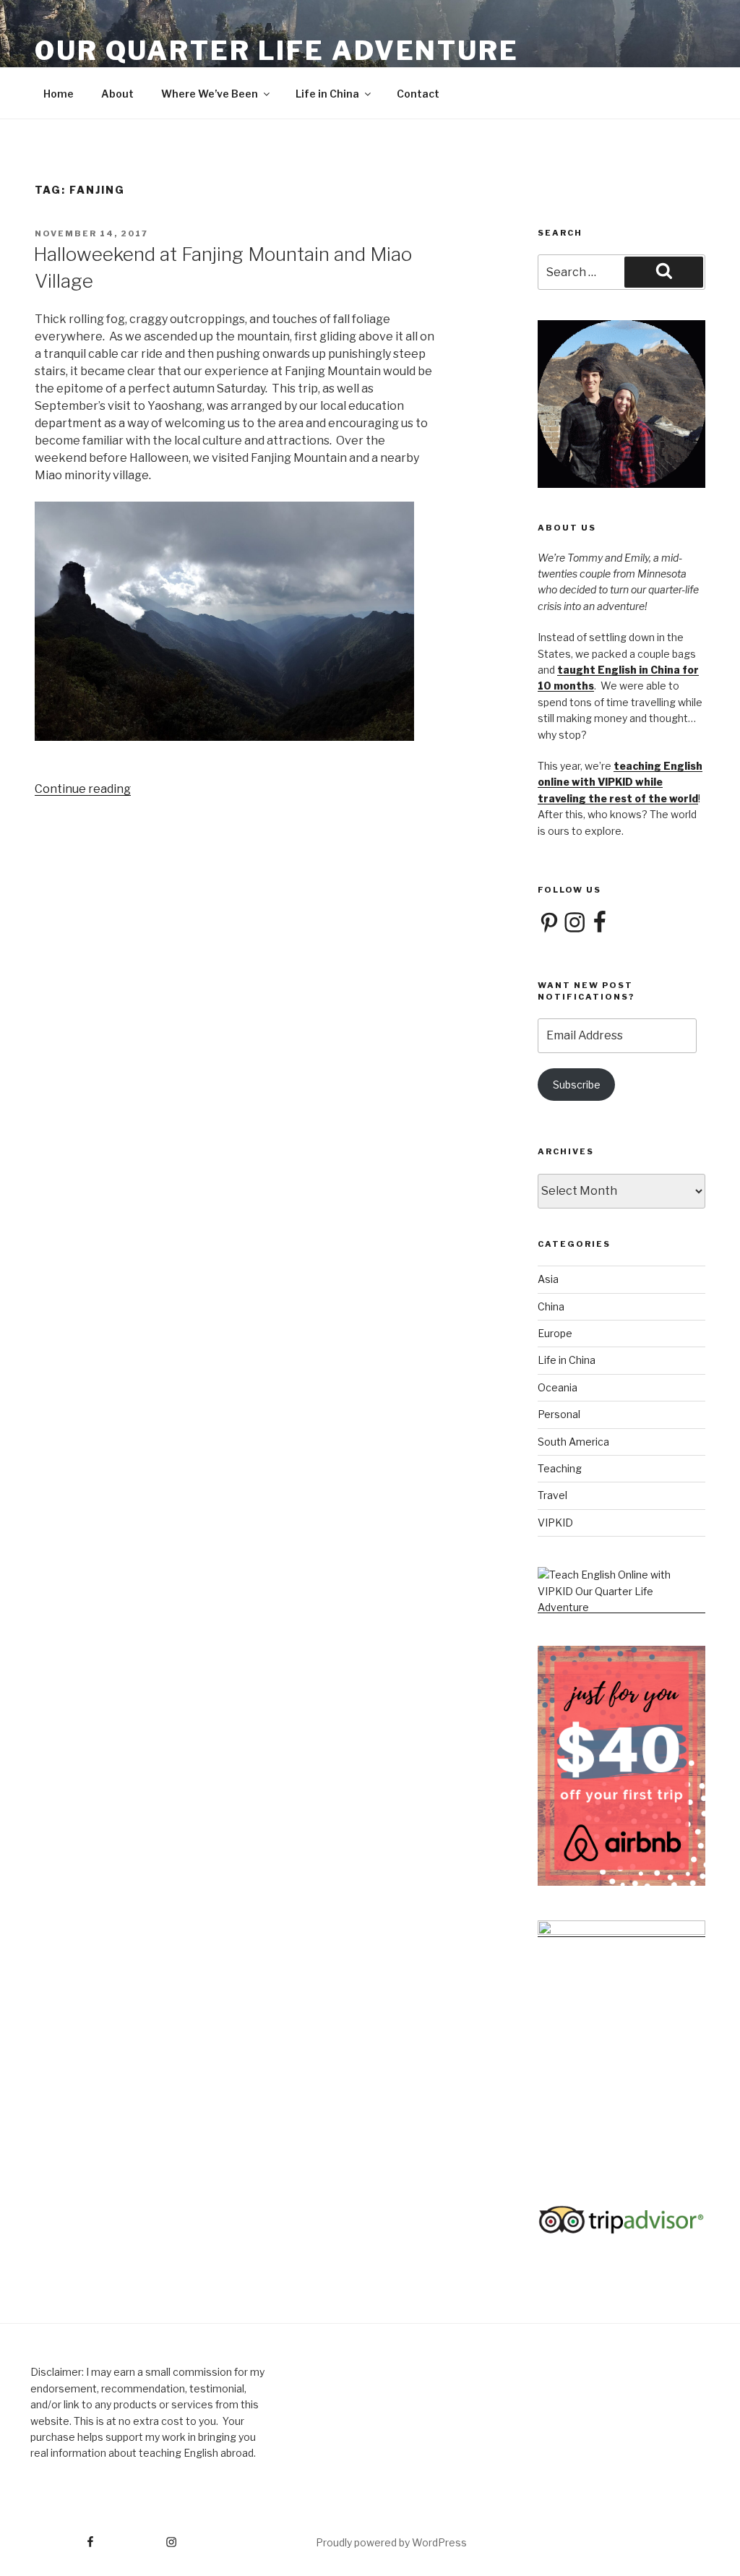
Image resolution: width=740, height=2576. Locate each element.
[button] (236, 624)
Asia (548, 1279)
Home (59, 94)
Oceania (558, 1387)
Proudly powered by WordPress (391, 2542)
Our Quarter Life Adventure (277, 51)
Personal (559, 1414)
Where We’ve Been (210, 94)
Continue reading (83, 789)
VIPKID (555, 1523)
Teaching (560, 1468)
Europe (555, 1333)
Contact (418, 94)
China (551, 1306)
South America (573, 1442)
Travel (552, 1495)
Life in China (327, 94)
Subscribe (577, 1085)
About (117, 94)
